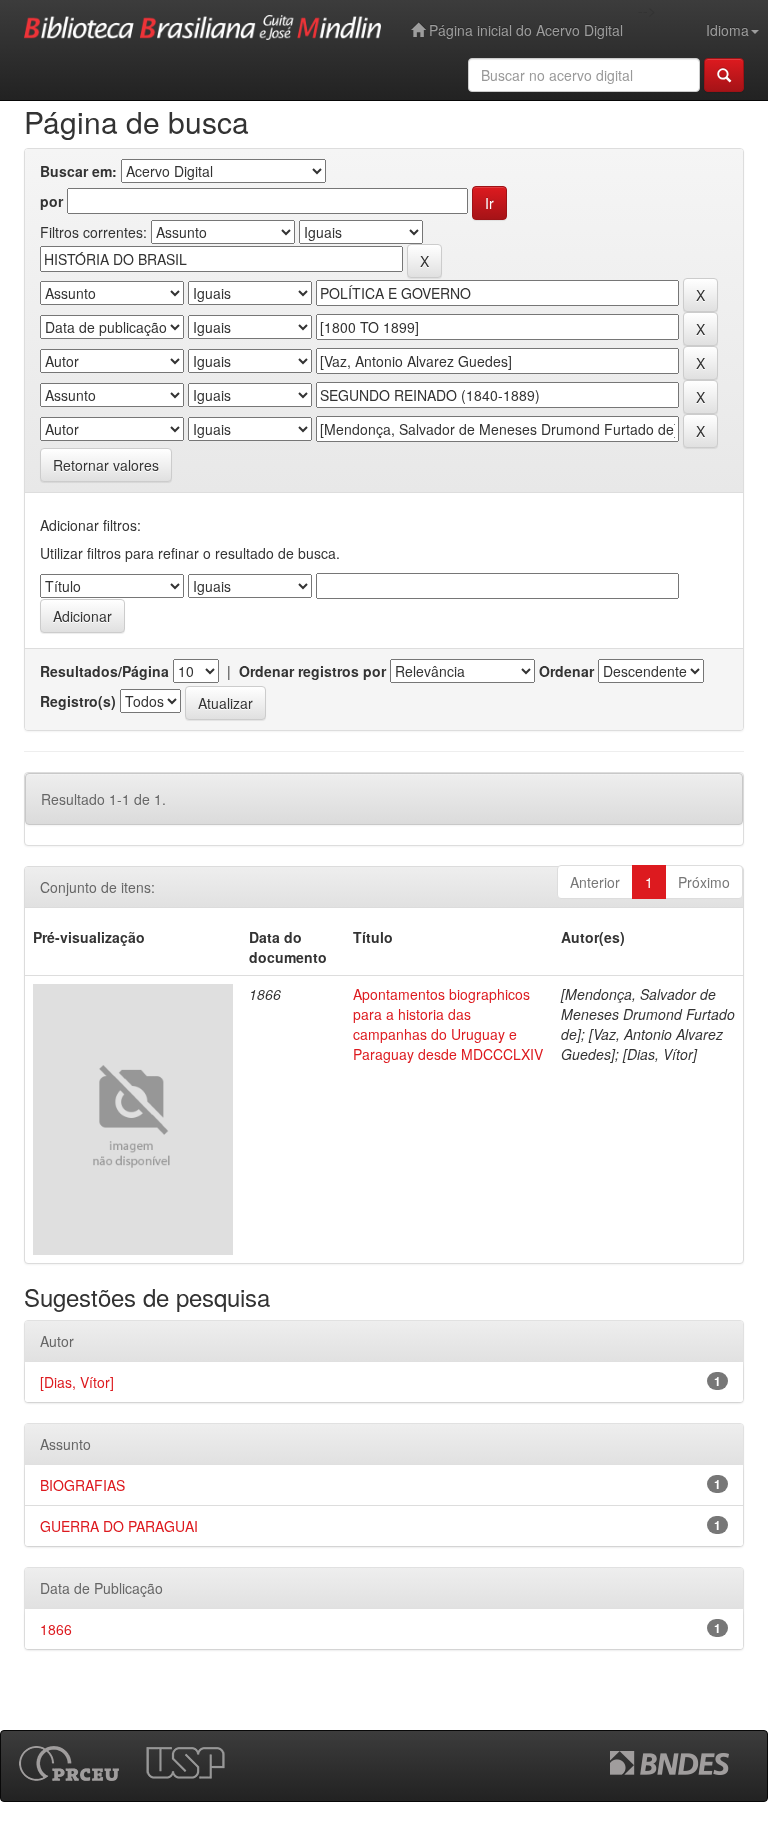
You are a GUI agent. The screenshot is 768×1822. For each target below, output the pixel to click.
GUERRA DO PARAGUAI (119, 1526)
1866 (56, 1629)
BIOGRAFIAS (82, 1485)
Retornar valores (106, 465)
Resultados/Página (104, 671)
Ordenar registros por (312, 671)
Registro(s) (78, 701)
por (51, 201)
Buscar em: (78, 171)
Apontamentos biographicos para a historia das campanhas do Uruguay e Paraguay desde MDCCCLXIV (448, 1024)
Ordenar (566, 671)
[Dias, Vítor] (77, 1382)
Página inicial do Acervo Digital (524, 30)
